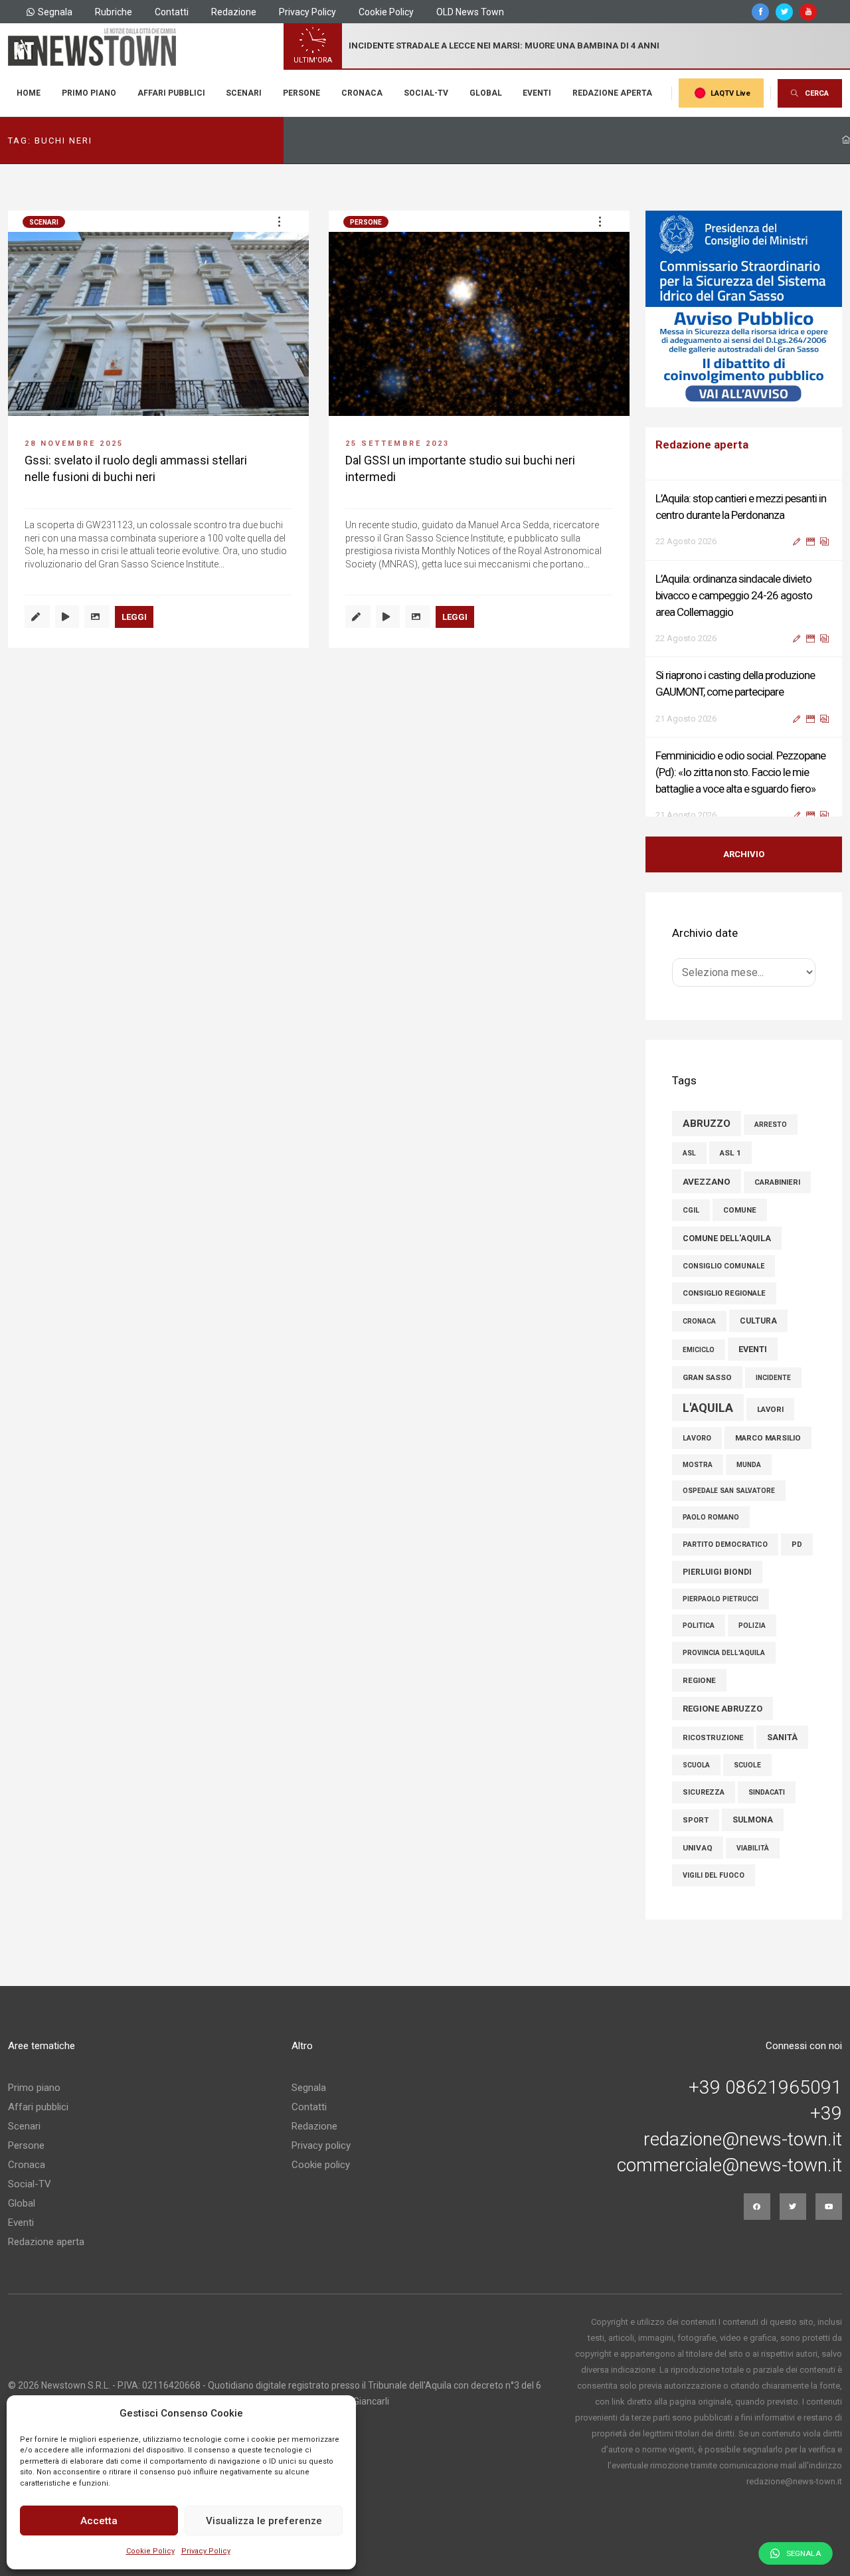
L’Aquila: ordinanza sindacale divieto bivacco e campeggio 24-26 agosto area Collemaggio (734, 594)
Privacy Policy (206, 2551)
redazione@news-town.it (743, 2156)
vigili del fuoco (714, 1892)
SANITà (782, 1754)
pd (797, 1561)
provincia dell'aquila (724, 1669)
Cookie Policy (150, 2551)
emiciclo (699, 1366)
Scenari (244, 93)
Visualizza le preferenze (264, 2521)
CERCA (817, 93)
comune (740, 1227)
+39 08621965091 (765, 2104)
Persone (301, 93)
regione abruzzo (722, 1725)
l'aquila (708, 1424)
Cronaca (362, 93)
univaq (698, 1864)
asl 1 (730, 1169)
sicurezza (704, 1809)
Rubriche (114, 12)
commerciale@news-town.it (729, 2182)
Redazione (234, 12)
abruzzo (707, 1140)
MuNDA (749, 1481)
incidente (773, 1394)
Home (29, 93)
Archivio (744, 871)
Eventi (537, 93)
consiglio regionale (724, 1310)
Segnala (55, 12)
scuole (747, 1782)
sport (696, 1837)
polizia (752, 1642)
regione (699, 1697)
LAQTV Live (730, 93)
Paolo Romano (711, 1534)
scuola (696, 1782)
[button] (279, 221)
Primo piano (89, 93)
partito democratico (725, 1561)
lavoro (697, 1455)
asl (689, 1170)
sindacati (767, 1809)
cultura (758, 1338)
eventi (753, 1366)
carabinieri (777, 1199)
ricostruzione (713, 1754)
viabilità (753, 1865)
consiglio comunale (723, 1283)
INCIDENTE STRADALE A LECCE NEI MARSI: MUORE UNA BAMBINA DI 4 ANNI (504, 46)
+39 (826, 2130)
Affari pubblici (171, 93)
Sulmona (753, 1836)
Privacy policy (321, 2162)
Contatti (172, 12)
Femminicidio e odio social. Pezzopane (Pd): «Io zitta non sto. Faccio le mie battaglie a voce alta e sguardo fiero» (740, 771)
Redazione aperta (612, 93)
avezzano (707, 1198)
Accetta (99, 2521)
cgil (691, 1227)
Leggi (134, 617)
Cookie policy (321, 2181)
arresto (771, 1141)
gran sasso (707, 1394)
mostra (698, 1481)
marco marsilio (768, 1454)
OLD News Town (470, 12)
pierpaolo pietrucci (721, 1616)
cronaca (699, 1338)
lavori (770, 1426)
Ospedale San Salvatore (729, 1507)
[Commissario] (744, 309)
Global (486, 93)
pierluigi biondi (717, 1589)
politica (699, 1642)
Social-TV (426, 93)
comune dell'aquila (727, 1255)
